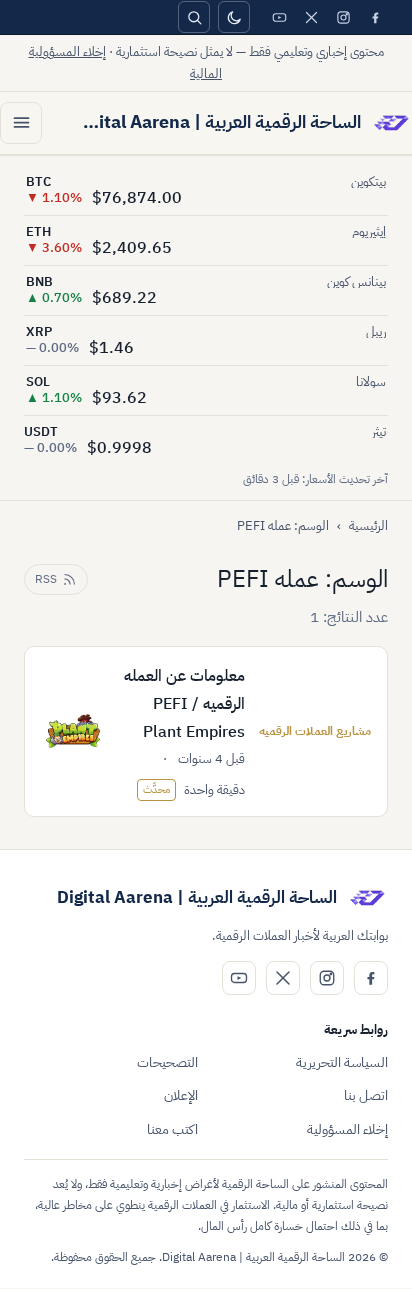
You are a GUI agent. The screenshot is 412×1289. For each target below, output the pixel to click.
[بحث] (194, 17)
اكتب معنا (172, 1129)
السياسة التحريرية (342, 1062)
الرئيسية (368, 525)
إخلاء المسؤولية (347, 1129)
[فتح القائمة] (21, 123)
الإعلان (181, 1095)
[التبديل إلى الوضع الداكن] (234, 17)
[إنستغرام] (343, 17)
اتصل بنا (366, 1095)
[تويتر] (311, 17)
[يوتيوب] (279, 17)
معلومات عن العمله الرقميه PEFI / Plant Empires (184, 704)
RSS (46, 579)
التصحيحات (167, 1062)
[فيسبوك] (375, 17)
